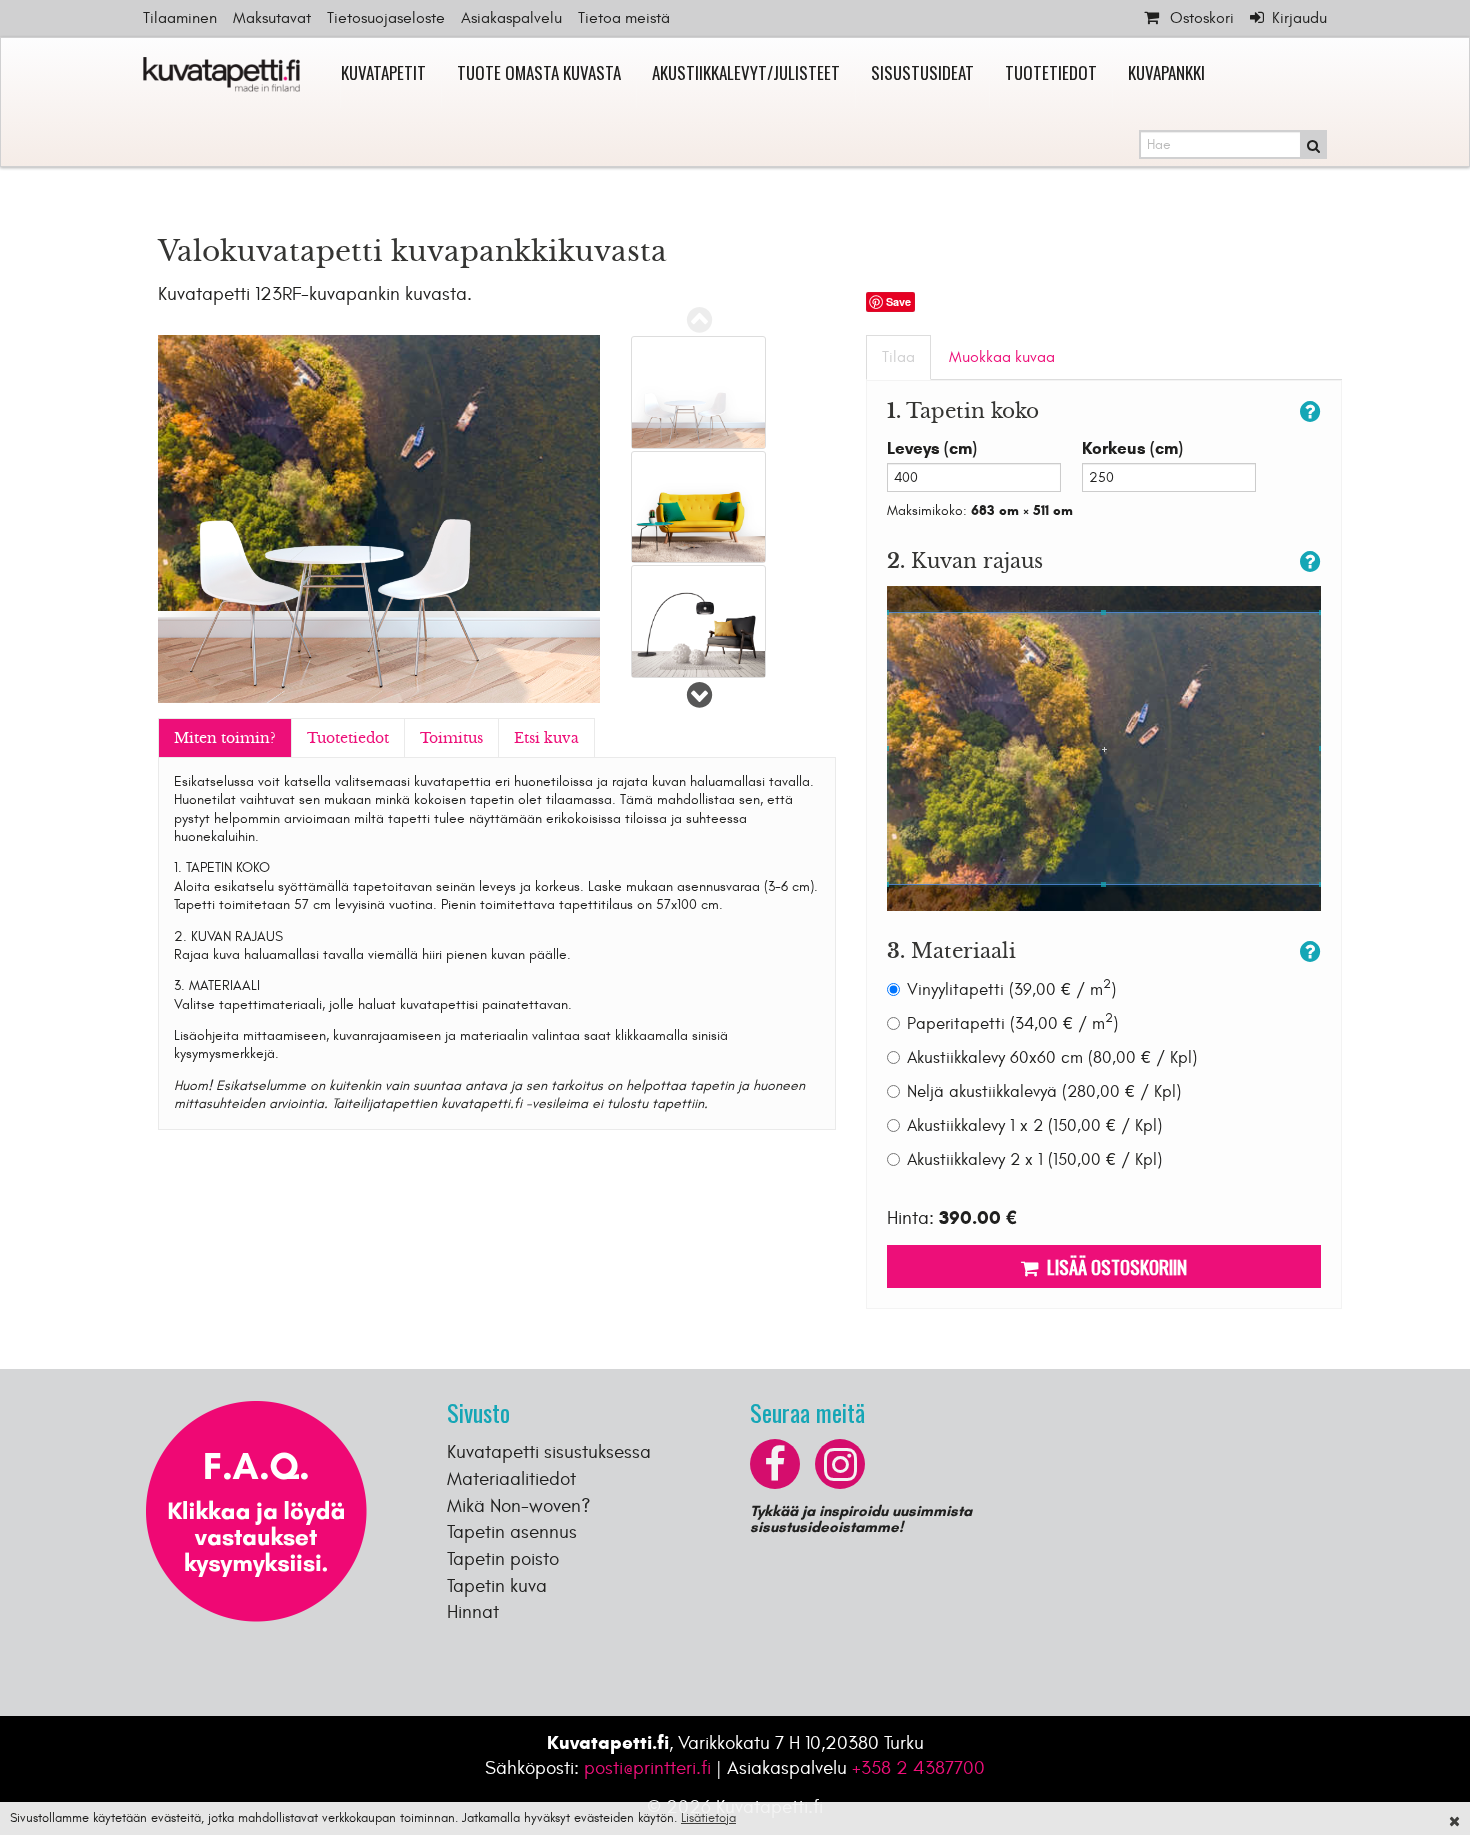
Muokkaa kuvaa (1002, 357)
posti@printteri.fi (647, 1768)
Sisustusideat (922, 72)
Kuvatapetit (383, 72)
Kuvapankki (1166, 72)
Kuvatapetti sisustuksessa (549, 1452)
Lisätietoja (708, 1818)
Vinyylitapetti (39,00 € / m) (1011, 989)
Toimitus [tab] (451, 738)
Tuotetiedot (1051, 72)
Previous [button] (700, 320)
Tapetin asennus (512, 1532)
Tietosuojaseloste (386, 18)
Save (898, 301)
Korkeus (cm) (1132, 448)
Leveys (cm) (932, 448)
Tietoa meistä (624, 18)
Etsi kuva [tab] (546, 738)
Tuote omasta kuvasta (539, 72)
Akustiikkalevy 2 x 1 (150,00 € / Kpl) (1034, 1160)
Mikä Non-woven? (519, 1506)
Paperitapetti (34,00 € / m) (1012, 1023)
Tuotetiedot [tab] (348, 738)
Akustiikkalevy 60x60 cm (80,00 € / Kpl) (1052, 1058)
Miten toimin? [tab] (225, 738)
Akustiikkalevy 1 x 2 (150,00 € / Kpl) (1034, 1126)
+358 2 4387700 (918, 1768)
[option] (698, 392)
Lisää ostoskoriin (1113, 1266)
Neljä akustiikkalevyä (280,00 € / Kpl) (1044, 1092)
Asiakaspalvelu (511, 18)
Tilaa (898, 357)
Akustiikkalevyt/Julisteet (746, 72)
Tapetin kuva (497, 1586)
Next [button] (700, 695)
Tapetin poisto (503, 1559)
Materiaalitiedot (511, 1479)
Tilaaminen (180, 18)
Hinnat (473, 1612)
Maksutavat (272, 18)
